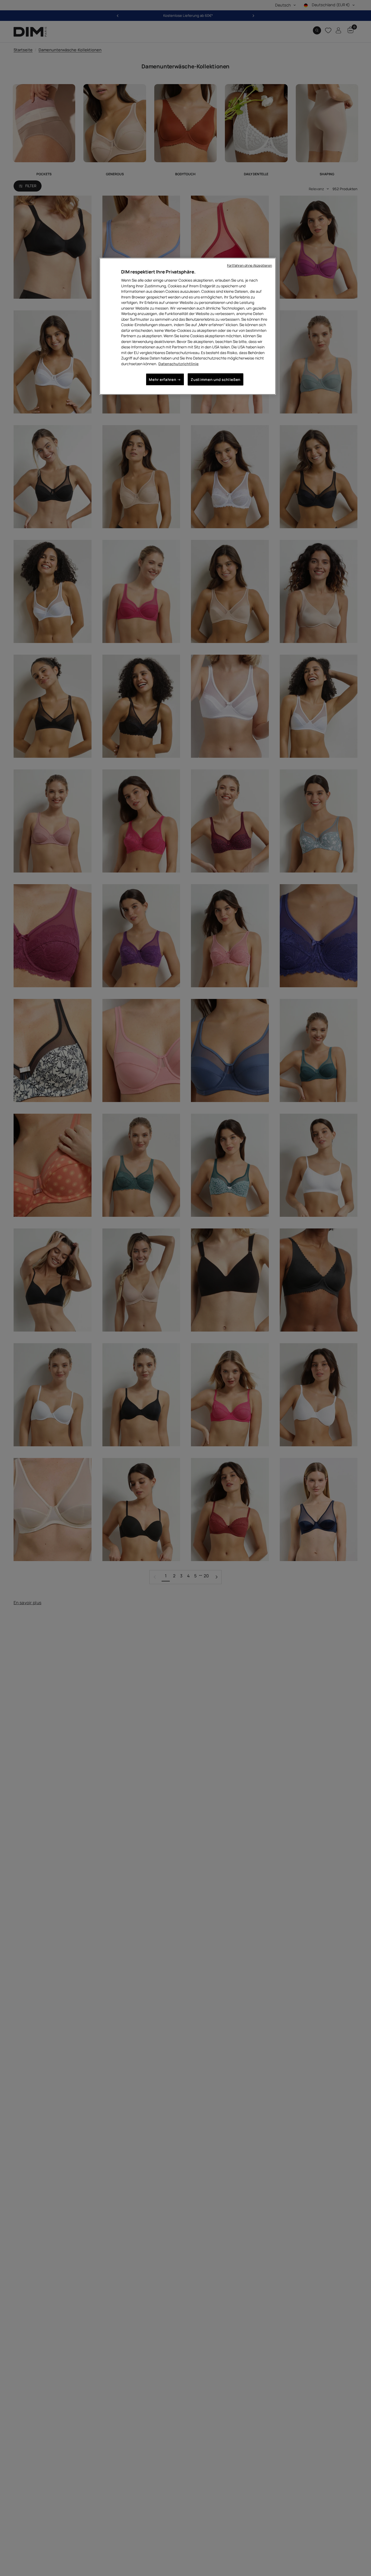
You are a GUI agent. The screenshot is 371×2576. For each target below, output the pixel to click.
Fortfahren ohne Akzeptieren (249, 265)
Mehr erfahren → (165, 379)
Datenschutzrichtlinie (178, 363)
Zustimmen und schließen (216, 379)
